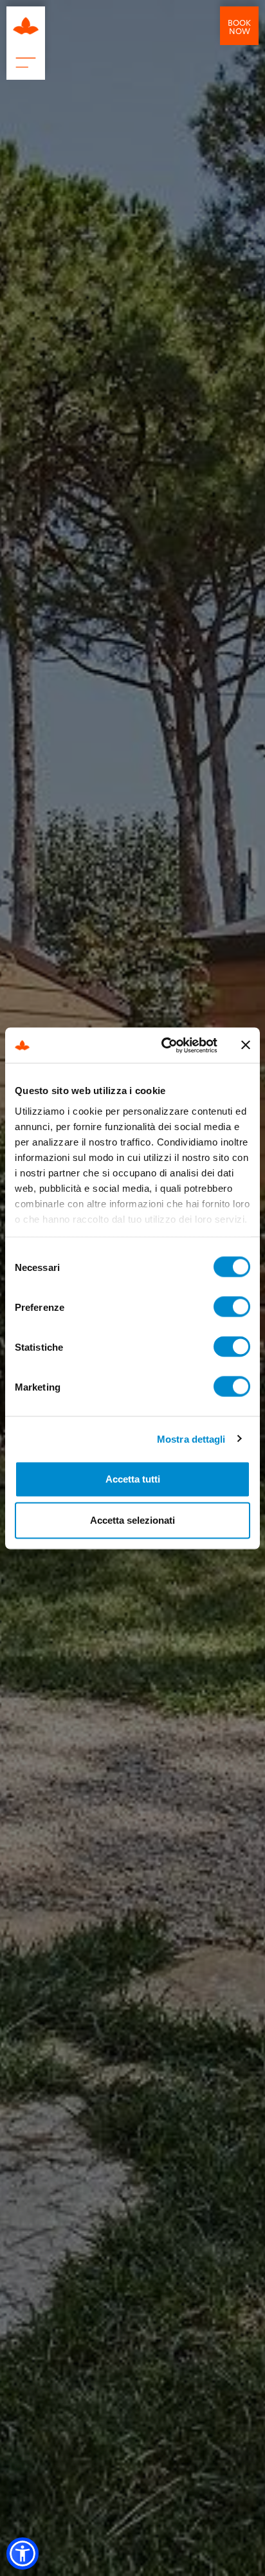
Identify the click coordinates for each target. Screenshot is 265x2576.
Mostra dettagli (191, 1439)
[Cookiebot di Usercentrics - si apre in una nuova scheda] (164, 1045)
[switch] (232, 1307)
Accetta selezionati (132, 1520)
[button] (23, 2553)
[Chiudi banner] (246, 1045)
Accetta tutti (133, 1479)
